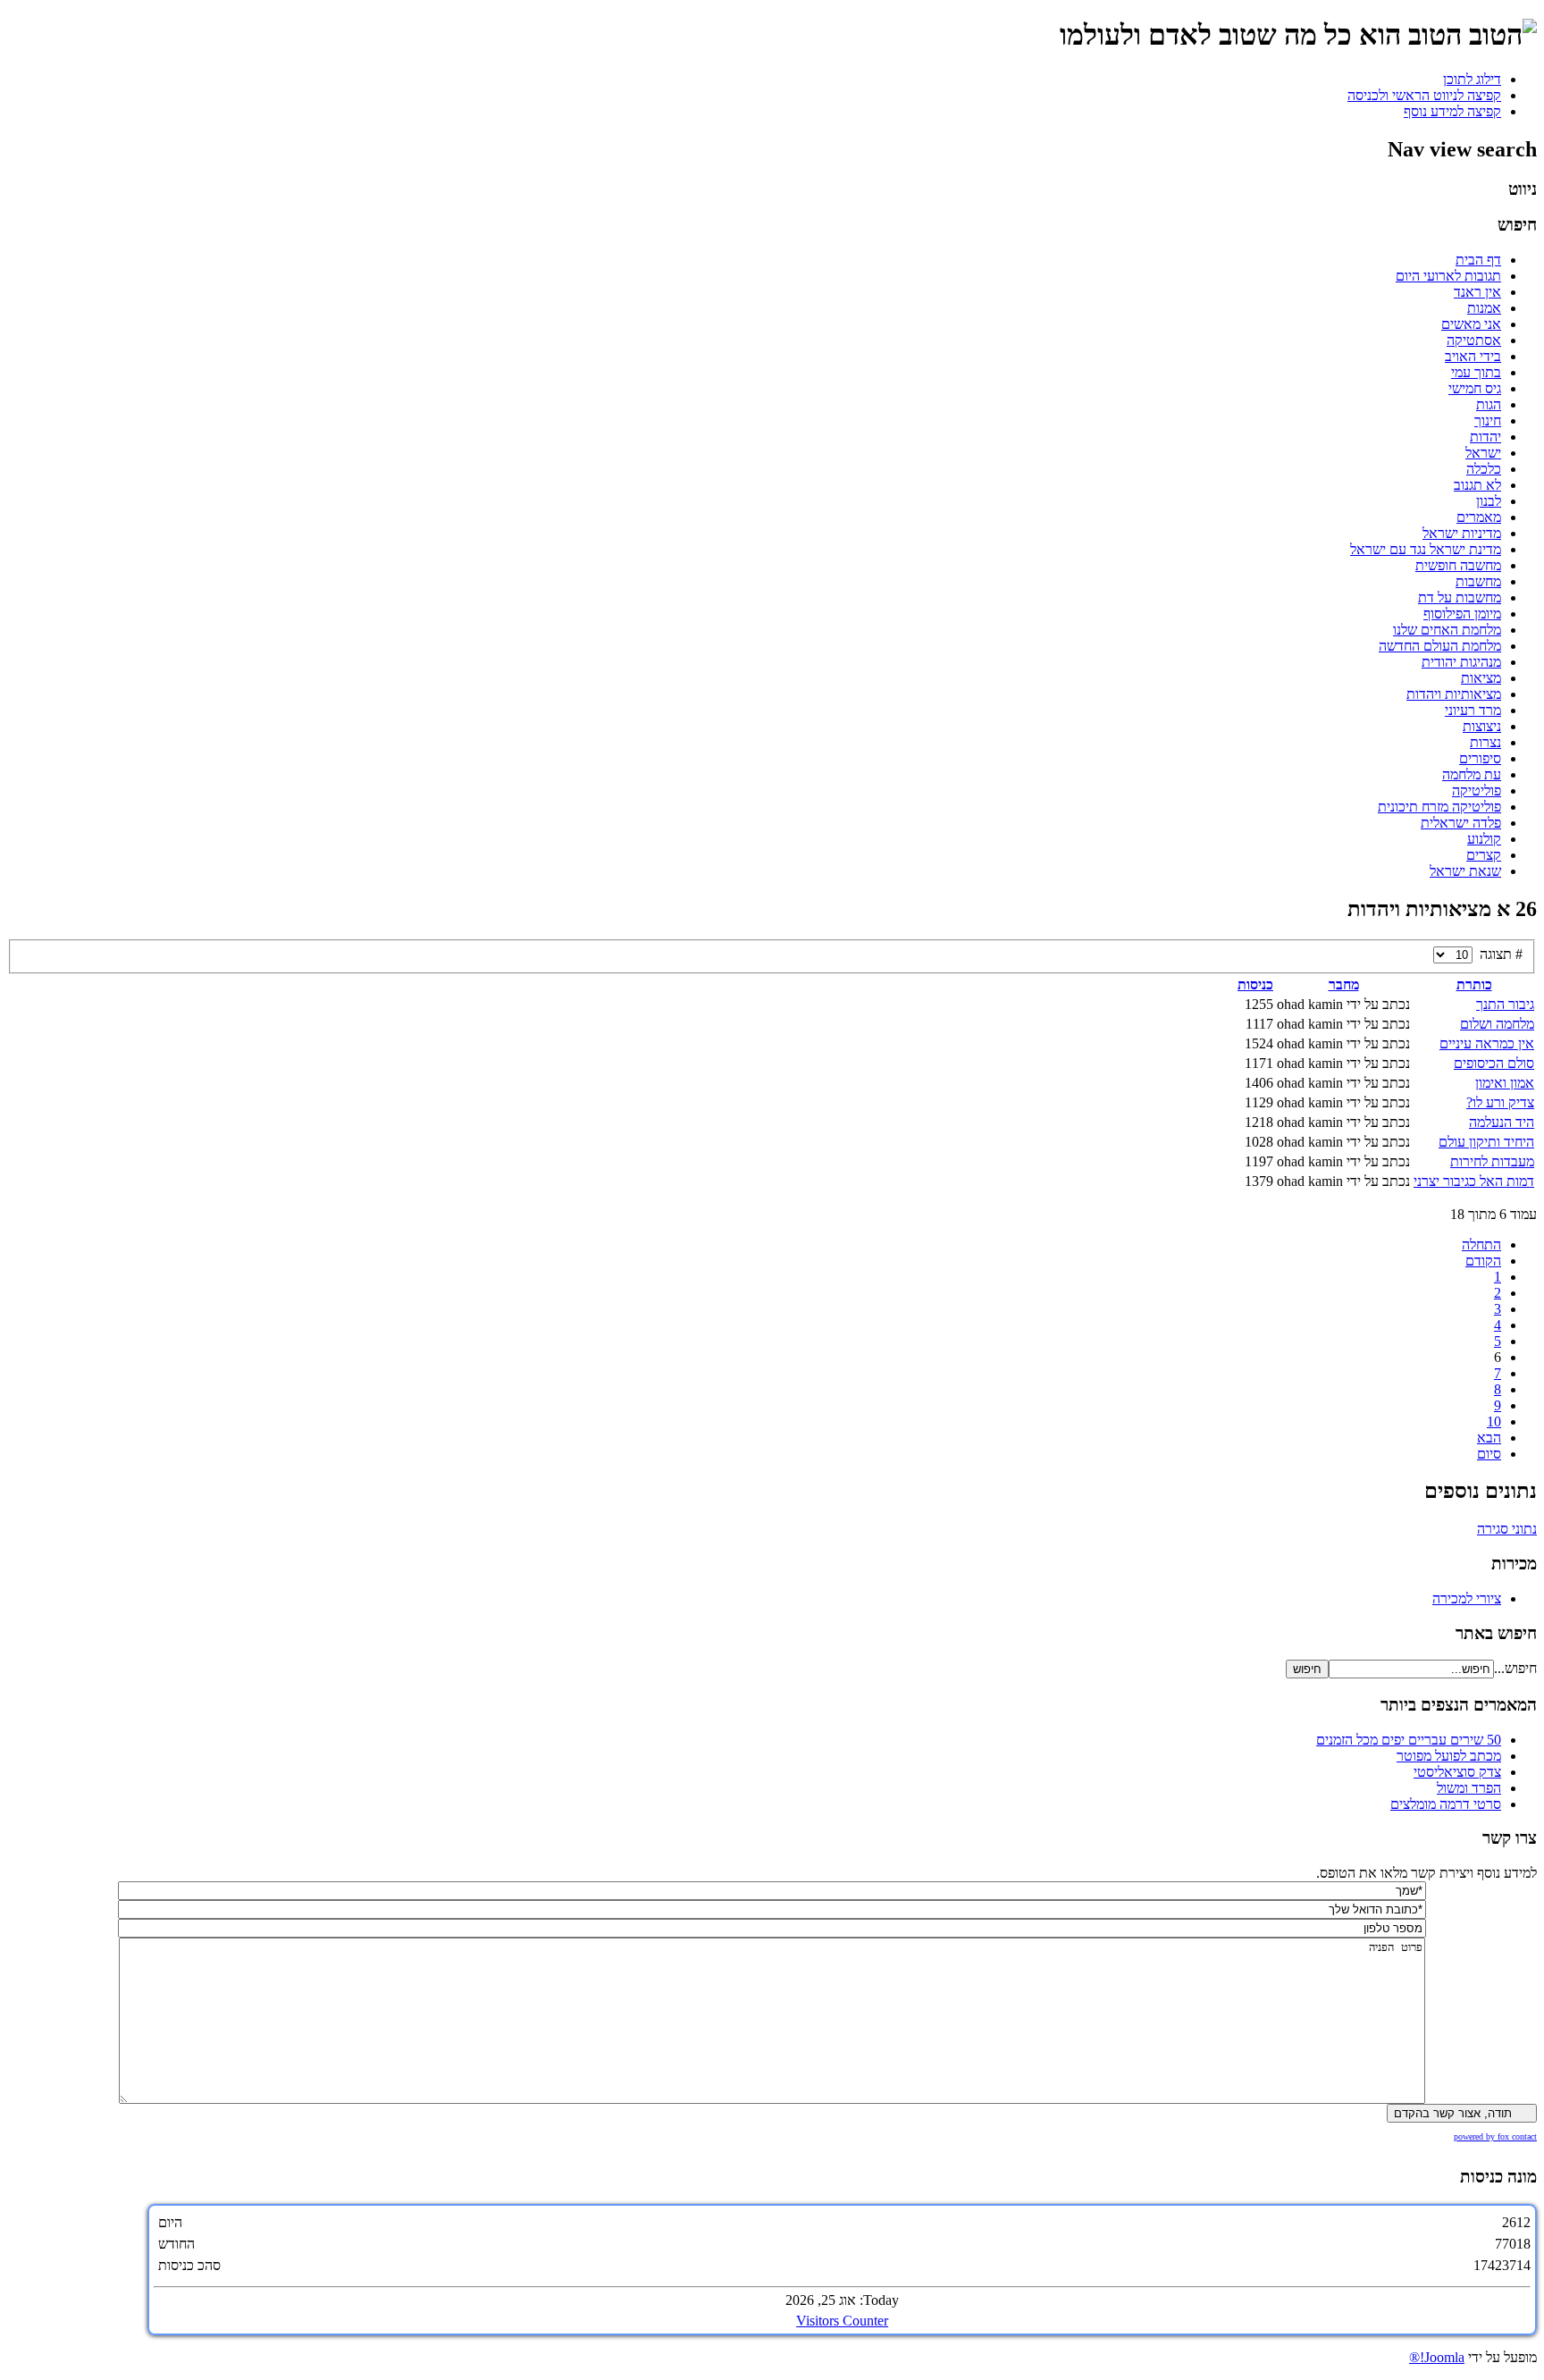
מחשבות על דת (1460, 597)
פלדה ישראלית (1461, 823)
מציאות (1481, 678)
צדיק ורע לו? (1500, 1102)
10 (1494, 1421)
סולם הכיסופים (1494, 1063)
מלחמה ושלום (1497, 1024)
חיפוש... (1515, 1668)
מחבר (1344, 984)
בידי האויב (1473, 356)
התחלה (1481, 1245)
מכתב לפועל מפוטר (1449, 1756)
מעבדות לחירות (1492, 1161)
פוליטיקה (1477, 791)
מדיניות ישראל (1462, 533)
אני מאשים (1471, 324)
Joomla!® (1437, 2357)
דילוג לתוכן (1472, 79)
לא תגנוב (1477, 485)
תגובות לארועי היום (1448, 276)
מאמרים (1479, 517)
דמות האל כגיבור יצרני (1474, 1181)
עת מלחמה (1472, 774)
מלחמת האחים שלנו (1447, 630)
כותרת (1474, 984)
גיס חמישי (1475, 388)
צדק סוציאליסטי (1457, 1772)
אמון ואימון (1505, 1083)
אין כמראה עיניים (1487, 1043)
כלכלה (1484, 469)
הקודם (1483, 1261)
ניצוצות (1482, 726)
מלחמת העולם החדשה (1440, 646)
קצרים (1484, 855)
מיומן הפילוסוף (1462, 614)
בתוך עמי (1476, 372)
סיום (1489, 1454)
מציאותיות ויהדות (1454, 694)
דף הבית (1478, 260)
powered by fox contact (1495, 2136)
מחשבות (1478, 581)
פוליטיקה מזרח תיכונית (1439, 807)
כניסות (1255, 984)
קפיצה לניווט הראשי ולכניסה (1424, 95)
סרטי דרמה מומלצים (1446, 1804)
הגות (1489, 404)
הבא (1489, 1438)
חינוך (1488, 420)
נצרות (1485, 742)
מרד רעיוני (1473, 710)
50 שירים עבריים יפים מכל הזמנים (1409, 1740)
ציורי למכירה (1467, 1598)
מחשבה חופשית (1458, 565)
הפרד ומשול (1469, 1788)
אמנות (1484, 308)
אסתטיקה (1474, 340)
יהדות (1485, 437)
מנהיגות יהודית (1461, 662)
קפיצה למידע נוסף (1452, 111)
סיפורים (1480, 758)
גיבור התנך (1505, 1004)
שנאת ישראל (1465, 871)
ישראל (1483, 453)
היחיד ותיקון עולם (1486, 1142)
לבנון (1489, 501)
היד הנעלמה (1502, 1122)
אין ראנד (1477, 292)
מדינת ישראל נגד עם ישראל (1426, 549)
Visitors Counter (842, 2321)
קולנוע (1484, 839)
